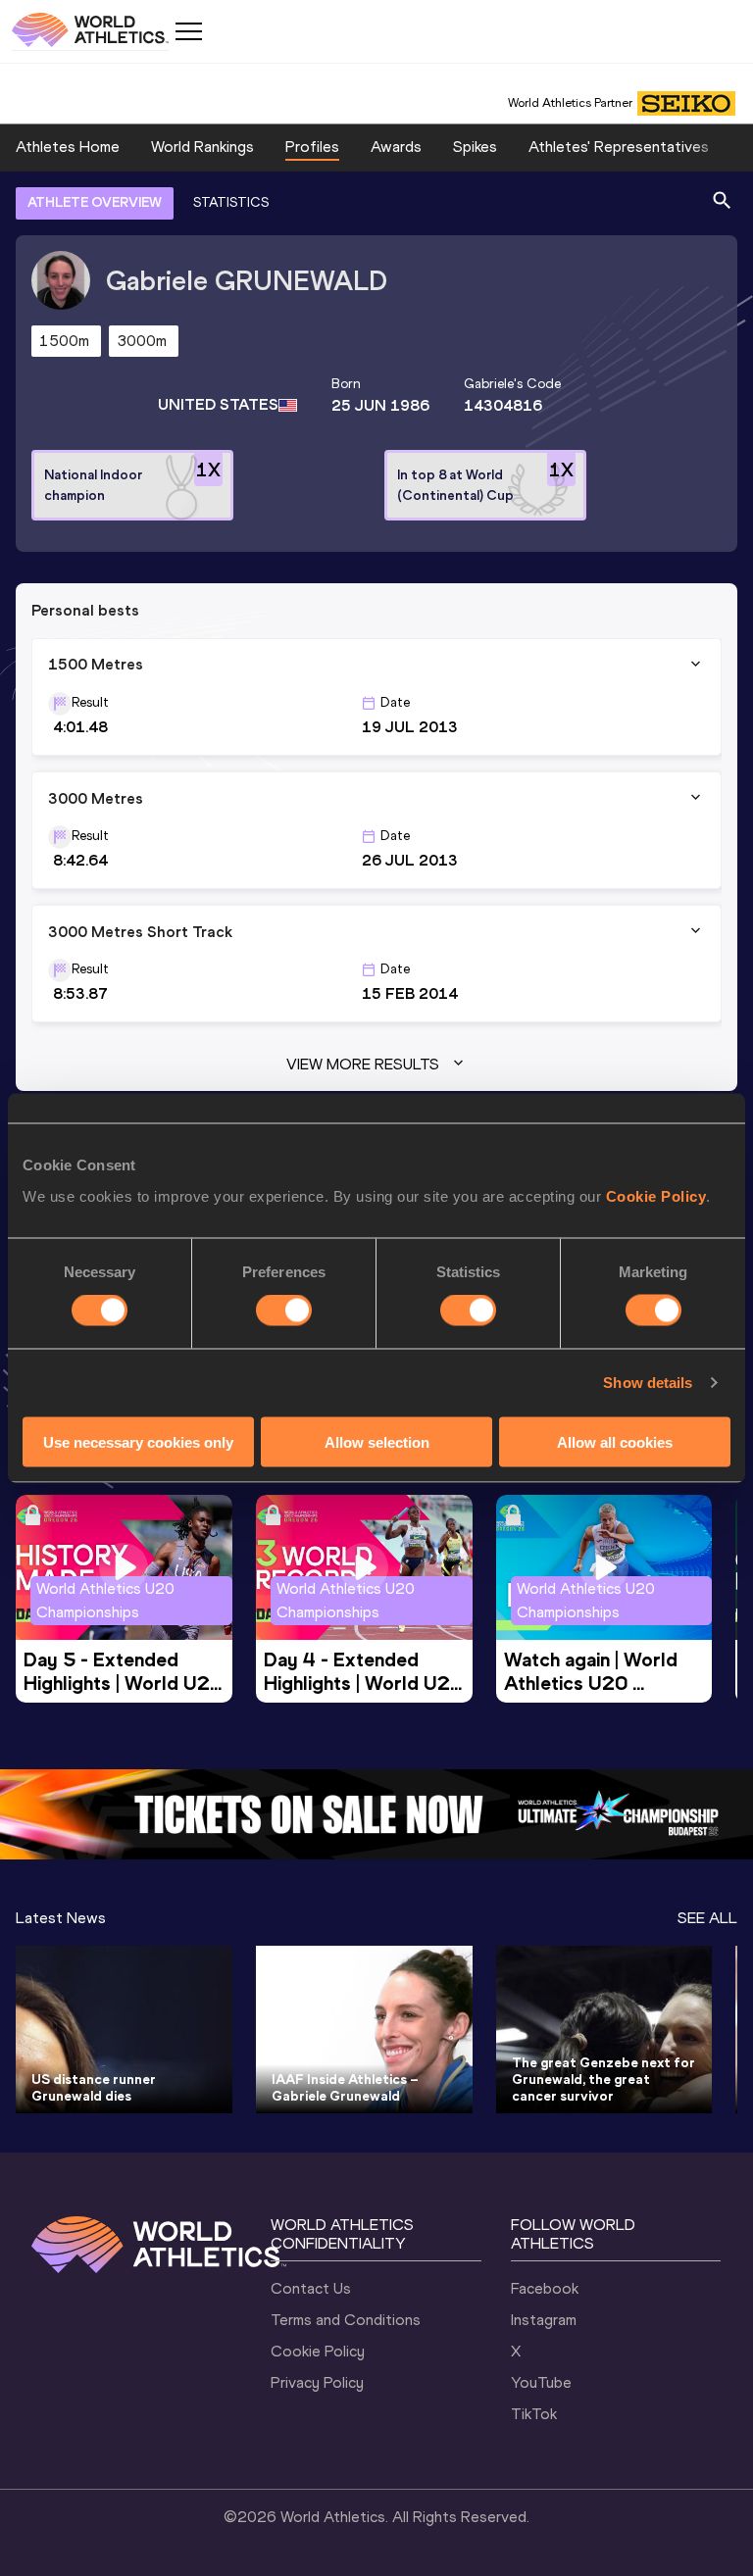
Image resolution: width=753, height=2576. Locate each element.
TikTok (534, 2414)
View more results (363, 1064)
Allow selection (377, 1441)
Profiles (312, 147)
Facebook (545, 2288)
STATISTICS (231, 202)
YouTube (541, 2382)
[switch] (284, 1311)
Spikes (475, 147)
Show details (648, 1383)
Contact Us (311, 2288)
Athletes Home (68, 147)
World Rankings (202, 147)
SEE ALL (707, 1918)
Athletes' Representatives (619, 147)
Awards (396, 147)
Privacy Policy (317, 2382)
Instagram (544, 2320)
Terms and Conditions (346, 2320)
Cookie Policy (656, 1195)
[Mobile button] (188, 31)
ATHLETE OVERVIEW (95, 202)
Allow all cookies (615, 1441)
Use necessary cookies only (138, 1441)
